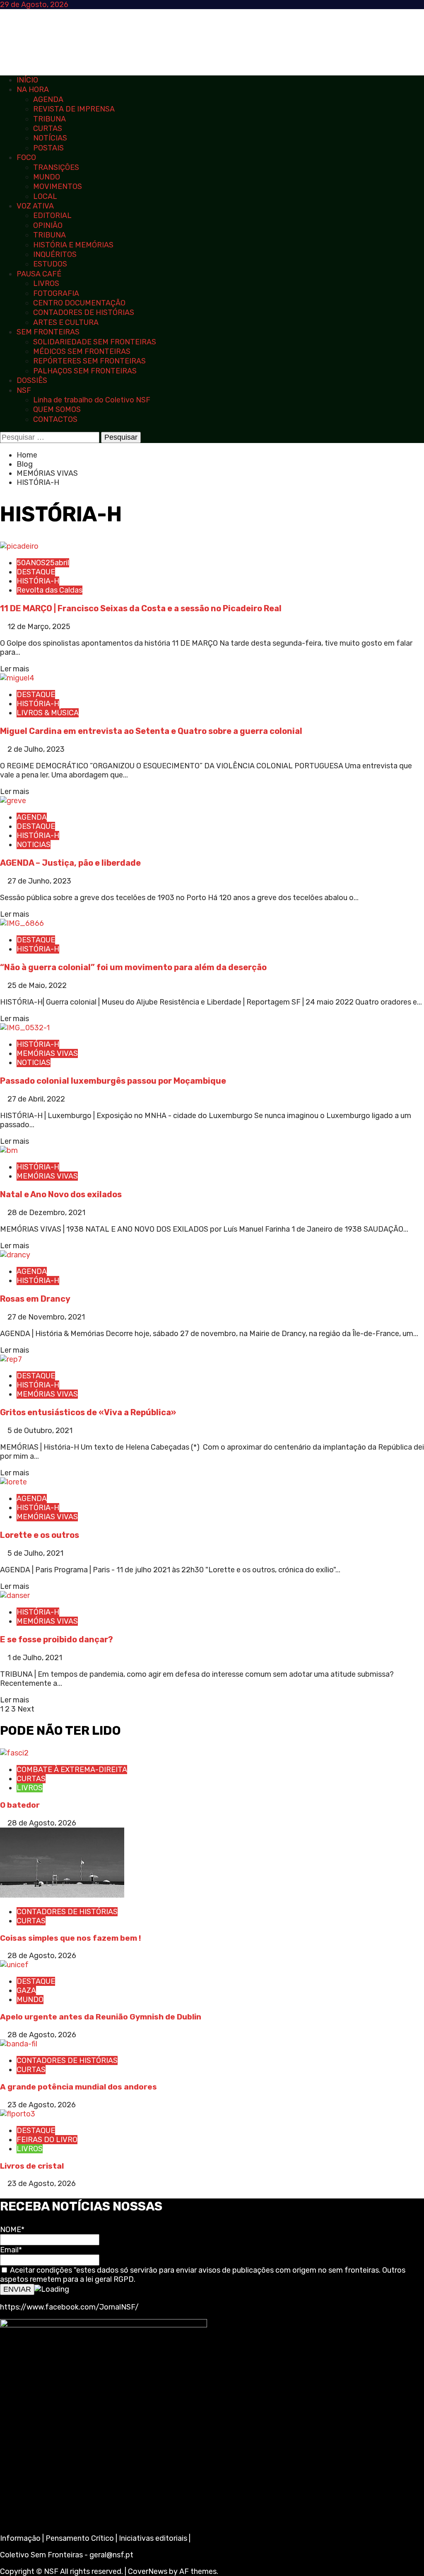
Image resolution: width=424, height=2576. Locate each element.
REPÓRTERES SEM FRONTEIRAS (89, 361)
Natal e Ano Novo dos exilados (61, 1194)
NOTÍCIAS (50, 138)
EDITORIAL (52, 215)
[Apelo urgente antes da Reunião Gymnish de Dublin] (14, 1965)
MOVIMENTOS (58, 186)
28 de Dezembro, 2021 (46, 1213)
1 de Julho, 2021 (35, 1658)
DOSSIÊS (32, 380)
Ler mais (14, 669)
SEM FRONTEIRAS (48, 332)
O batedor (20, 1805)
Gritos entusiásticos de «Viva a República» (88, 1412)
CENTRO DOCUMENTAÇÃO (79, 303)
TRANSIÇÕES (56, 167)
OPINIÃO (48, 225)
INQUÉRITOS (55, 254)
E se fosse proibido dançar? (57, 1639)
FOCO (26, 157)
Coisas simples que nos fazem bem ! (71, 1938)
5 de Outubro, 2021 (40, 1431)
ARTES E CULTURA (66, 322)
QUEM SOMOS (57, 409)
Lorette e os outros (40, 1535)
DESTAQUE (36, 572)
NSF (24, 390)
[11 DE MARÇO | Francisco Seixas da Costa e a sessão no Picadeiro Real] (19, 546)
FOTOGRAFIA (56, 293)
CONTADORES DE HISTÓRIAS (84, 312)
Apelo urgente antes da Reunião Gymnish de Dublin (101, 2017)
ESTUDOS (50, 264)
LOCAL (45, 196)
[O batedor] (14, 1753)
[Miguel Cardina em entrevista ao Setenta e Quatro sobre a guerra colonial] (17, 678)
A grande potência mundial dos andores (78, 2087)
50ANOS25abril (43, 563)
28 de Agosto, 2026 (42, 1823)
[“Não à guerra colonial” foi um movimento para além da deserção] (22, 923)
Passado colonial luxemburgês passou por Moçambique (113, 1081)
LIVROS (46, 283)
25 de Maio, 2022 (37, 985)
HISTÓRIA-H (38, 581)
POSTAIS (48, 148)
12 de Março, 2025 (39, 627)
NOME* (12, 2230)
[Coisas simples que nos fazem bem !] (62, 1895)
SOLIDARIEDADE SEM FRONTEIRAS (95, 342)
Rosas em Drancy (35, 1299)
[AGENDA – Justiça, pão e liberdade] (13, 801)
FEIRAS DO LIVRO (47, 2140)
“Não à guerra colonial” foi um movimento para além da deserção (133, 967)
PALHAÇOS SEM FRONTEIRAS (85, 371)
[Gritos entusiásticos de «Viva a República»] (11, 1359)
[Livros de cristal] (18, 2114)
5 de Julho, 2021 (35, 1553)
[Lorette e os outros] (13, 1482)
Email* (11, 2250)
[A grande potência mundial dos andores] (19, 2044)
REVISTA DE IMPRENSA (74, 109)
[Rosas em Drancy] (15, 1255)
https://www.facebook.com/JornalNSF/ (69, 2307)
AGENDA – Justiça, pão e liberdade (70, 863)
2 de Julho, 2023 (36, 749)
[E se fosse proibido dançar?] (15, 1595)
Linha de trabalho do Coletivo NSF (92, 400)
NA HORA (33, 90)
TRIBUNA (49, 119)
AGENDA (48, 99)
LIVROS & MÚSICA (48, 713)
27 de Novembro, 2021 (46, 1317)
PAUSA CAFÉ (39, 274)
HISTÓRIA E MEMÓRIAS (73, 245)
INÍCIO (27, 80)
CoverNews (148, 2571)
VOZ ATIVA (35, 206)
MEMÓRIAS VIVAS (47, 1053)
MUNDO (47, 177)
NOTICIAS (34, 845)
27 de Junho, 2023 (39, 881)
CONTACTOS (55, 419)
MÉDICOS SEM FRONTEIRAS (82, 351)
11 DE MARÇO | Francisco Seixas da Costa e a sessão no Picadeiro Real (141, 608)
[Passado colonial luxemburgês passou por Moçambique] (25, 1028)
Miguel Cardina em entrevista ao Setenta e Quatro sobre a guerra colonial (151, 731)
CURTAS (48, 128)
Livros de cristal (32, 2166)
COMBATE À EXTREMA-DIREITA (72, 1770)
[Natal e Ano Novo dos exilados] (9, 1150)
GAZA (26, 1990)
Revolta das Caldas (49, 590)
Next (26, 1709)
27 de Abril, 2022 (36, 1099)
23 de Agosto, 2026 (42, 2105)
